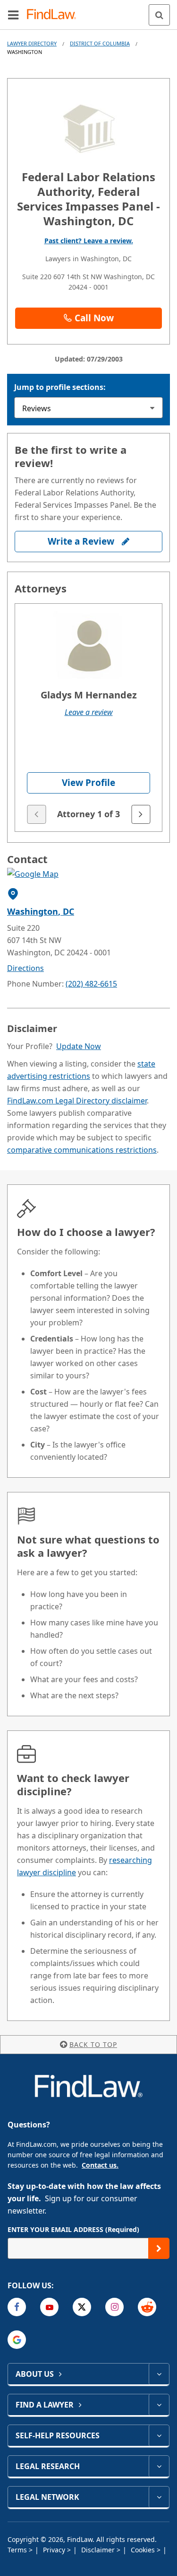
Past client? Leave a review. (89, 241)
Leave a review (89, 712)
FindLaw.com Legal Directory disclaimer (77, 1101)
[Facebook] (17, 2307)
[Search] (159, 15)
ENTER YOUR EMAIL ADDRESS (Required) (73, 2229)
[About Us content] (159, 2374)
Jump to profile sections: (60, 387)
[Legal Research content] (159, 2466)
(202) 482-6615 (91, 984)
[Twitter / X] (82, 2307)
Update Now (79, 1046)
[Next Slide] (141, 814)
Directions (25, 968)
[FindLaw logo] (55, 15)
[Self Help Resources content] (159, 2435)
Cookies (144, 2550)
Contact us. (100, 2165)
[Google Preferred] (17, 2340)
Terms (18, 2550)
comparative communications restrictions (82, 1150)
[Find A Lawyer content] (159, 2405)
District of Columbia (100, 43)
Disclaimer (99, 2550)
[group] (88, 718)
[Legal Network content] (159, 2497)
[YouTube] (49, 2307)
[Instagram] (114, 2307)
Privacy (55, 2550)
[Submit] (159, 2248)
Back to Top (93, 2044)
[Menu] (13, 15)
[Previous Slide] (36, 814)
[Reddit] (147, 2307)
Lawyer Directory (32, 43)
